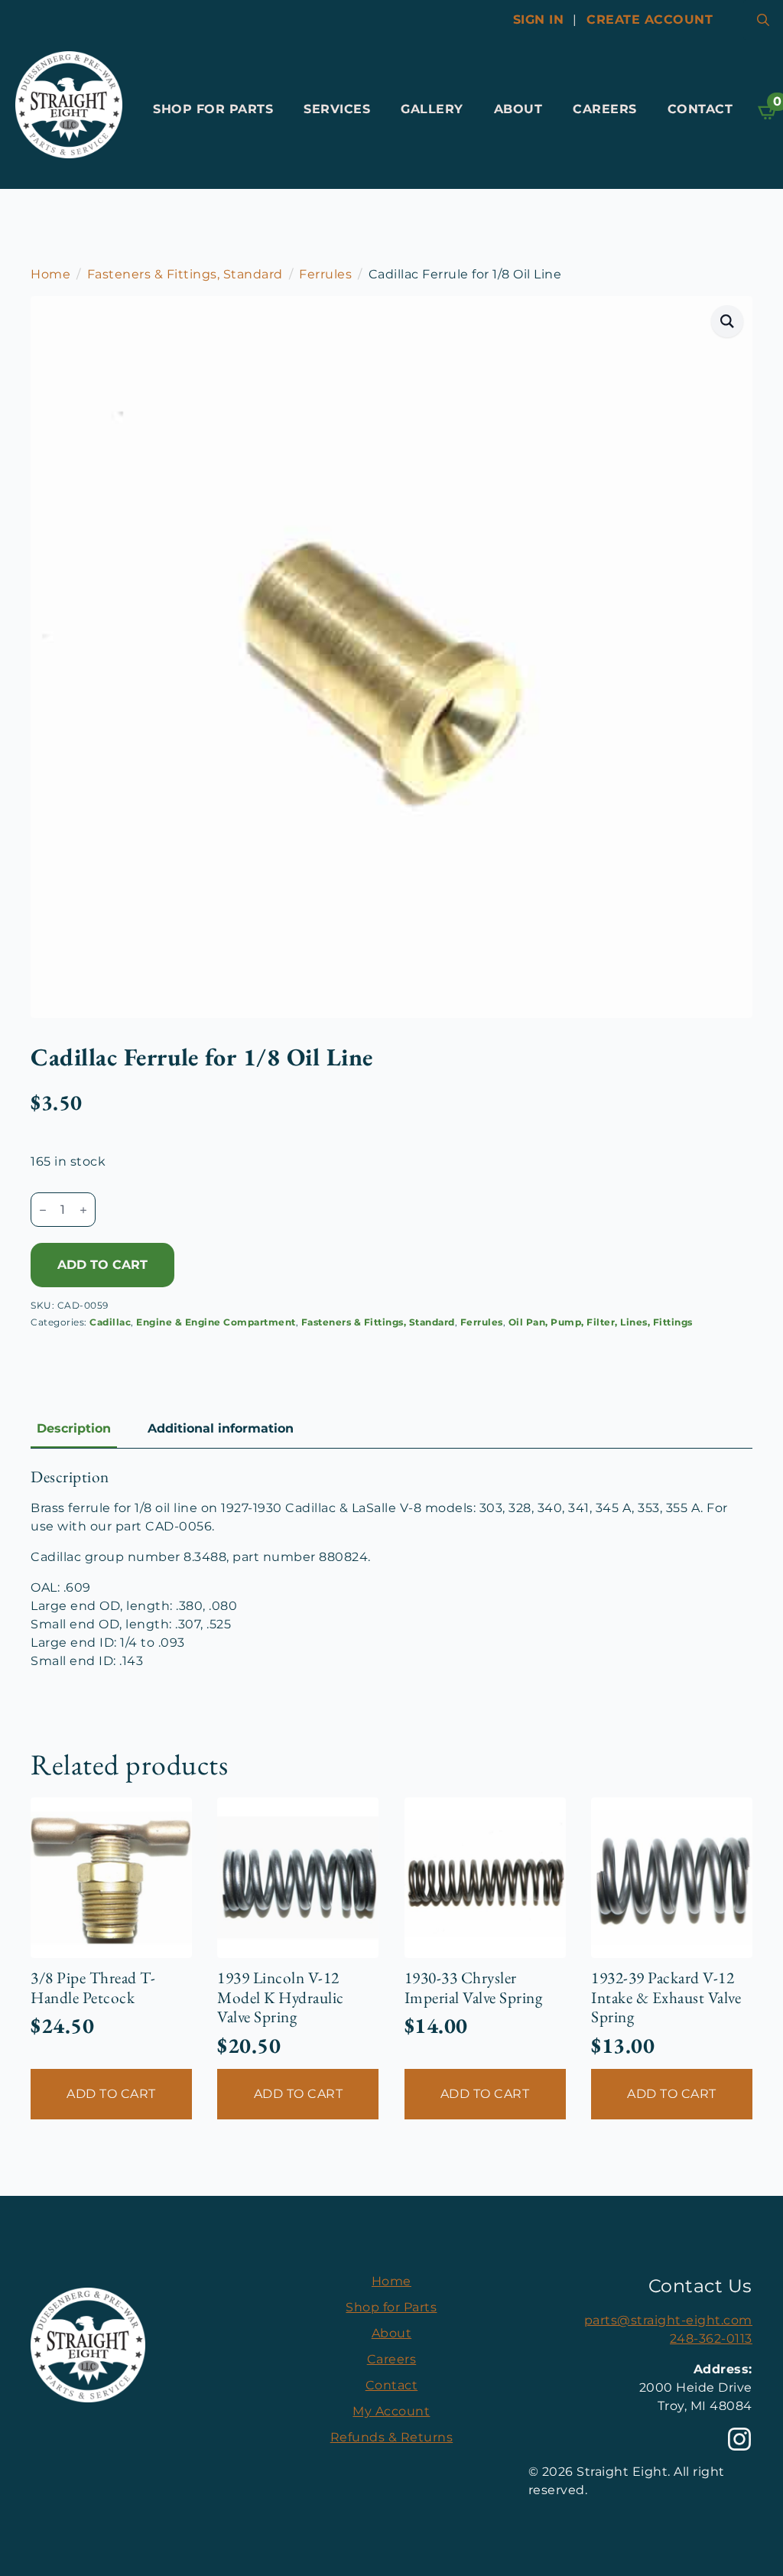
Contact (700, 109)
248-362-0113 (711, 2339)
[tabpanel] (391, 1569)
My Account (391, 2411)
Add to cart (102, 1265)
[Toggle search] (763, 20)
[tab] (74, 1429)
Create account (650, 20)
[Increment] (83, 1210)
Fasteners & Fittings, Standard (185, 274)
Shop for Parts (213, 109)
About (518, 109)
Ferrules (325, 274)
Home (50, 274)
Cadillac (110, 1322)
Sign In (539, 20)
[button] (728, 321)
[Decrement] (43, 1210)
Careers (605, 109)
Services (337, 109)
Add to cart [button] (111, 2094)
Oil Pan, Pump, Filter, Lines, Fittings (601, 1322)
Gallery (432, 109)
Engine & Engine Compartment (216, 1322)
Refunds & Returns (392, 2437)
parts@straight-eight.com (668, 2320)
